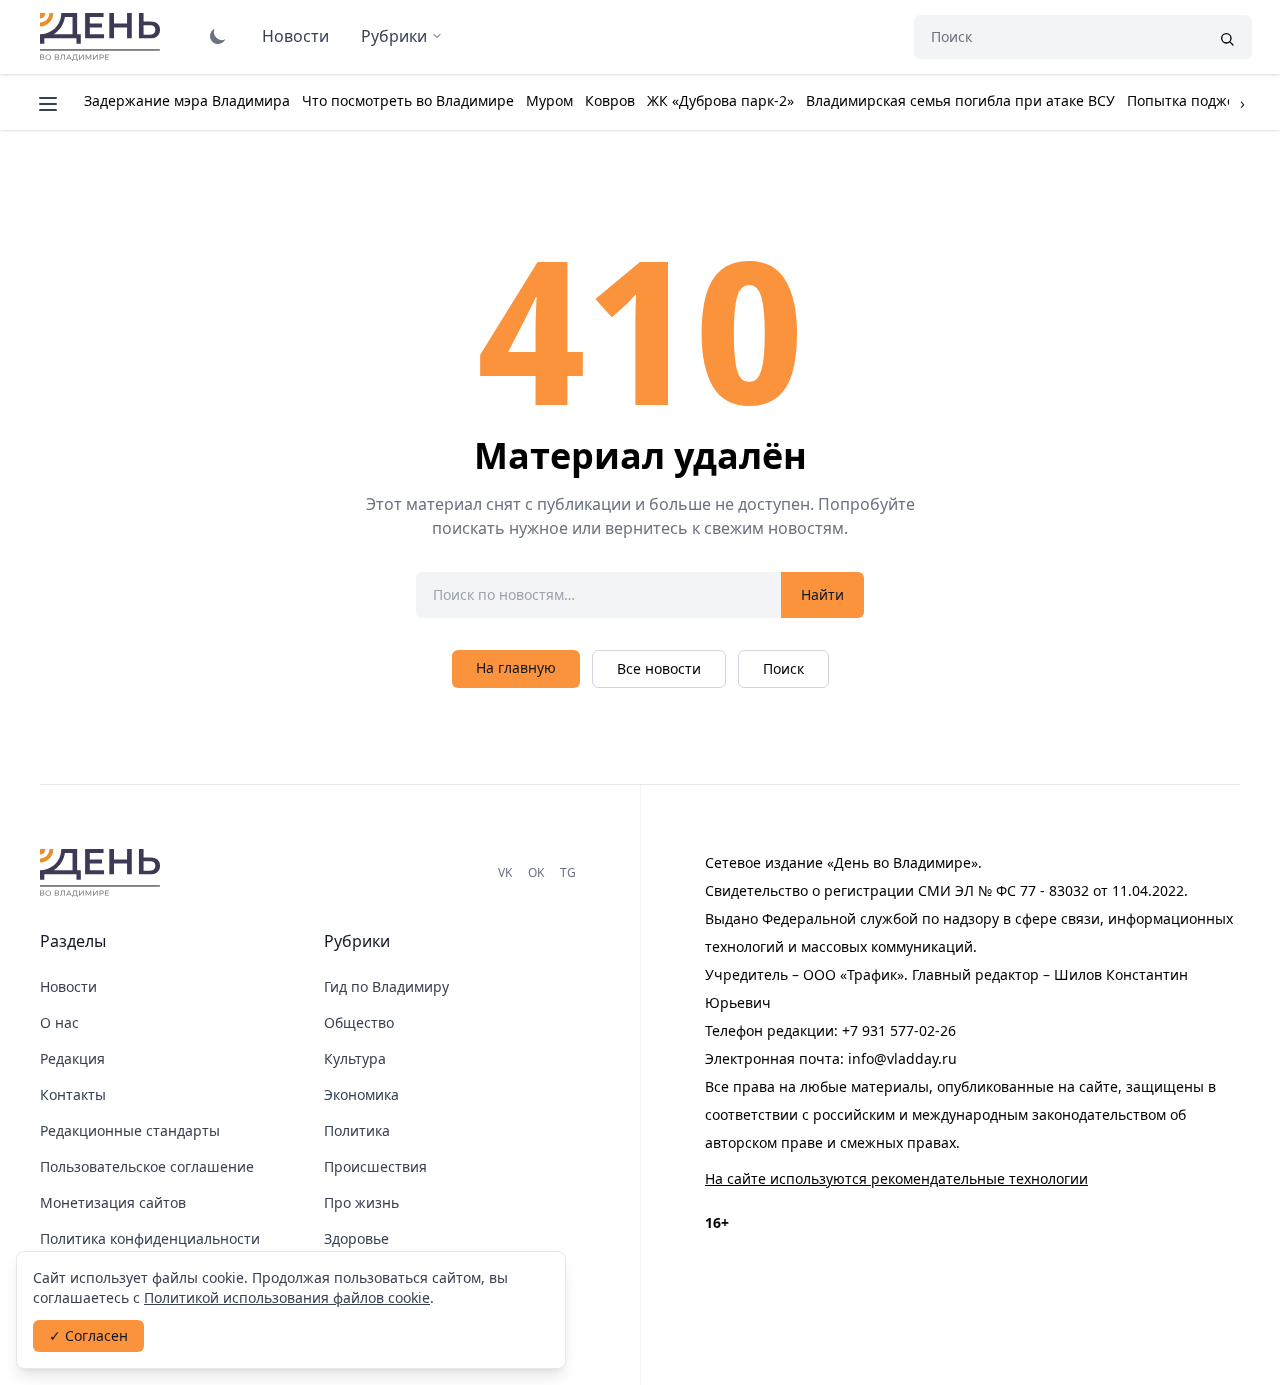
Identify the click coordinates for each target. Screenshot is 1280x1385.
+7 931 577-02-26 (899, 1030)
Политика (357, 1130)
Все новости (659, 668)
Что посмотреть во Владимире (408, 100)
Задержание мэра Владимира (187, 100)
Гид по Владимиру (386, 986)
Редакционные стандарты (130, 1130)
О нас (59, 1022)
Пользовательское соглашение (147, 1166)
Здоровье (356, 1238)
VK (505, 872)
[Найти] (1227, 37)
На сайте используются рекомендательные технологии (896, 1178)
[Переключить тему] (218, 36)
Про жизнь (361, 1202)
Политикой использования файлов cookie (287, 1297)
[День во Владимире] (103, 873)
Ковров (610, 100)
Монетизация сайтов (113, 1202)
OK (536, 872)
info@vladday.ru (902, 1058)
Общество (359, 1022)
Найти (822, 594)
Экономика (361, 1094)
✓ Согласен (88, 1335)
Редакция (72, 1058)
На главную (516, 667)
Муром (549, 100)
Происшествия (375, 1166)
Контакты (73, 1094)
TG (568, 872)
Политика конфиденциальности (150, 1238)
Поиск (783, 668)
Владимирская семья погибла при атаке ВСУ (960, 100)
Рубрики (394, 36)
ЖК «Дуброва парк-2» (720, 100)
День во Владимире (103, 37)
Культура (355, 1058)
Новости (295, 36)
